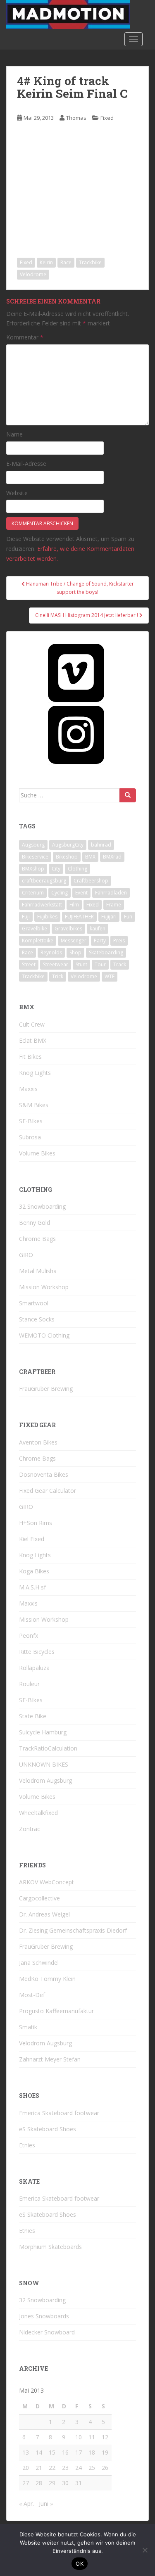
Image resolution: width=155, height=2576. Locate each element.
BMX (90, 857)
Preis (119, 941)
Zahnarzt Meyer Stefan (50, 2059)
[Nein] (145, 2550)
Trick (58, 976)
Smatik (28, 2027)
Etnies (27, 2145)
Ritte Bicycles (37, 1652)
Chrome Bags (37, 1239)
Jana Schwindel (39, 1963)
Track (120, 964)
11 (92, 2437)
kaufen (98, 929)
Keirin (46, 262)
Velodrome (33, 274)
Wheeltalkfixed (38, 1813)
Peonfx (29, 1635)
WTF (110, 976)
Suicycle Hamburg (43, 1732)
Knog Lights (35, 1073)
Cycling (60, 893)
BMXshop (33, 869)
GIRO (26, 1255)
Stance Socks (37, 1319)
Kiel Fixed (32, 1539)
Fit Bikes (30, 1057)
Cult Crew (32, 1024)
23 (65, 2468)
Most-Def (32, 1995)
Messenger (74, 941)
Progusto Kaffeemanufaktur (56, 2011)
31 (79, 2483)
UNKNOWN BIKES (44, 1764)
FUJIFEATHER (79, 917)
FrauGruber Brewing (46, 1389)
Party (100, 941)
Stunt (81, 964)
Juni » (46, 2504)
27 (26, 2483)
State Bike (33, 1716)
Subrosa (30, 1137)
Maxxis (28, 1089)
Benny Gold (35, 1223)
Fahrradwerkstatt (42, 905)
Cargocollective (39, 1898)
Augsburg (33, 845)
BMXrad (112, 857)
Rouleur (29, 1684)
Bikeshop (67, 857)
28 (39, 2483)
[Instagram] (76, 735)
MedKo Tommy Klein (47, 1979)
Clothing (77, 869)
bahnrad (101, 845)
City (56, 869)
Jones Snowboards (44, 2316)
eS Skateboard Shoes (48, 2129)
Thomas (76, 118)
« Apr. (26, 2504)
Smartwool (34, 1303)
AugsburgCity (68, 845)
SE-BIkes (31, 1121)
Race (66, 262)
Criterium (33, 893)
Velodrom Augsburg (45, 1780)
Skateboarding (106, 952)
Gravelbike (35, 929)
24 (79, 2468)
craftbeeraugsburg (44, 881)
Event (81, 893)
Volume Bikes (37, 1153)
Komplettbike (38, 941)
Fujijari (109, 917)
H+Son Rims (36, 1523)
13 (26, 2452)
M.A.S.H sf (32, 1587)
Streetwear (56, 964)
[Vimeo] (76, 673)
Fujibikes (47, 917)
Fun (128, 917)
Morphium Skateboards (50, 2247)
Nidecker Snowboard (47, 2332)
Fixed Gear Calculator (48, 1491)
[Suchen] (128, 795)
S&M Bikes (34, 1105)
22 (52, 2468)
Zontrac (30, 1829)
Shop (75, 952)
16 (65, 2452)
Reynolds (51, 952)
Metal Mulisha (38, 1271)
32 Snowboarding (42, 1206)
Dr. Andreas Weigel (44, 1914)
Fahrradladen (111, 893)
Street (29, 964)
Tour (100, 964)
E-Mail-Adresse (26, 464)
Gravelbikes (68, 929)
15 (52, 2452)
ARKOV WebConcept (46, 1882)
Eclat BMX (33, 1040)
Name (14, 434)
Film (74, 905)
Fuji (26, 917)
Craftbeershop (91, 881)
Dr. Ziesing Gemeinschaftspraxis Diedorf (73, 1930)
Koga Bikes (34, 1571)
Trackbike (90, 262)
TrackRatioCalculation (48, 1748)
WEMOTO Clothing (44, 1335)
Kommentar (25, 337)
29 (52, 2483)
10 (79, 2437)
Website (17, 493)
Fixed (107, 118)
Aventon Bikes (38, 1442)
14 (39, 2452)
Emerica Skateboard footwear (59, 2113)
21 (39, 2468)
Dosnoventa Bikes (44, 1474)
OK (80, 2564)
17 (79, 2452)
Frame (114, 905)
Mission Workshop (44, 1287)
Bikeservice (35, 857)
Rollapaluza (34, 1668)
